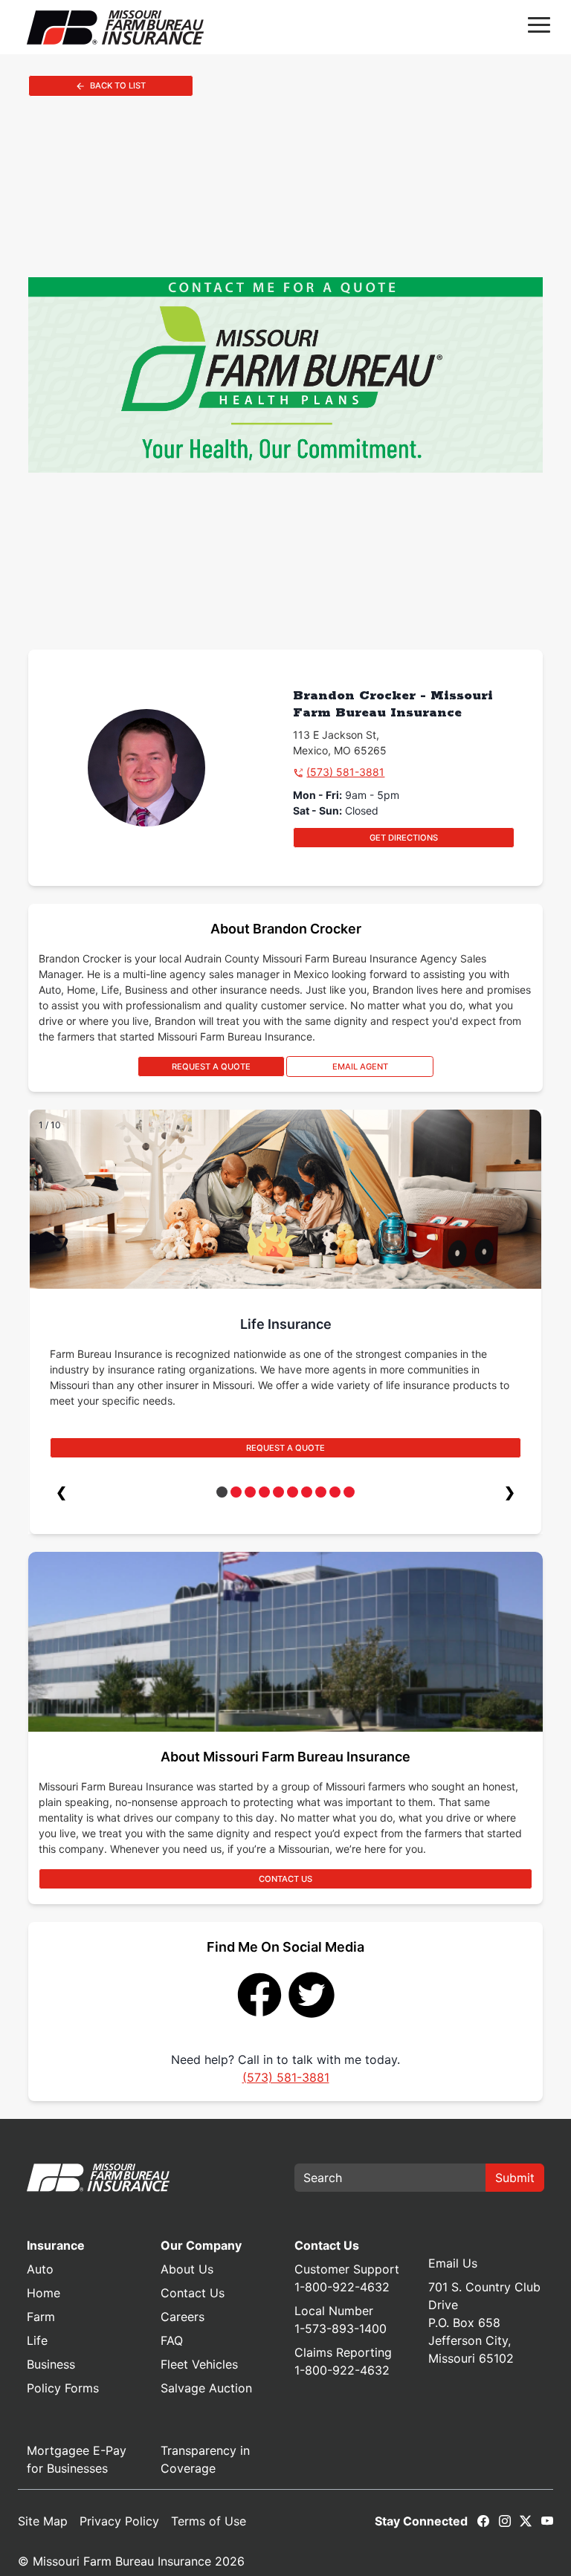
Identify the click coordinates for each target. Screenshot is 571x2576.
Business (51, 2364)
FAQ (172, 2340)
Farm (41, 2317)
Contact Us (193, 2293)
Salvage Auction (206, 2388)
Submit (515, 2178)
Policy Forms (63, 2388)
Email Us (453, 2263)
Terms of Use (209, 2521)
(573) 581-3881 (345, 772)
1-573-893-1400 (341, 2329)
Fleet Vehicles (199, 2364)
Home (43, 2293)
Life (37, 2340)
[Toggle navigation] (539, 27)
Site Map (43, 2521)
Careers (183, 2317)
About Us (187, 2269)
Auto (40, 2269)
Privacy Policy (119, 2521)
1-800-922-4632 (342, 2287)
